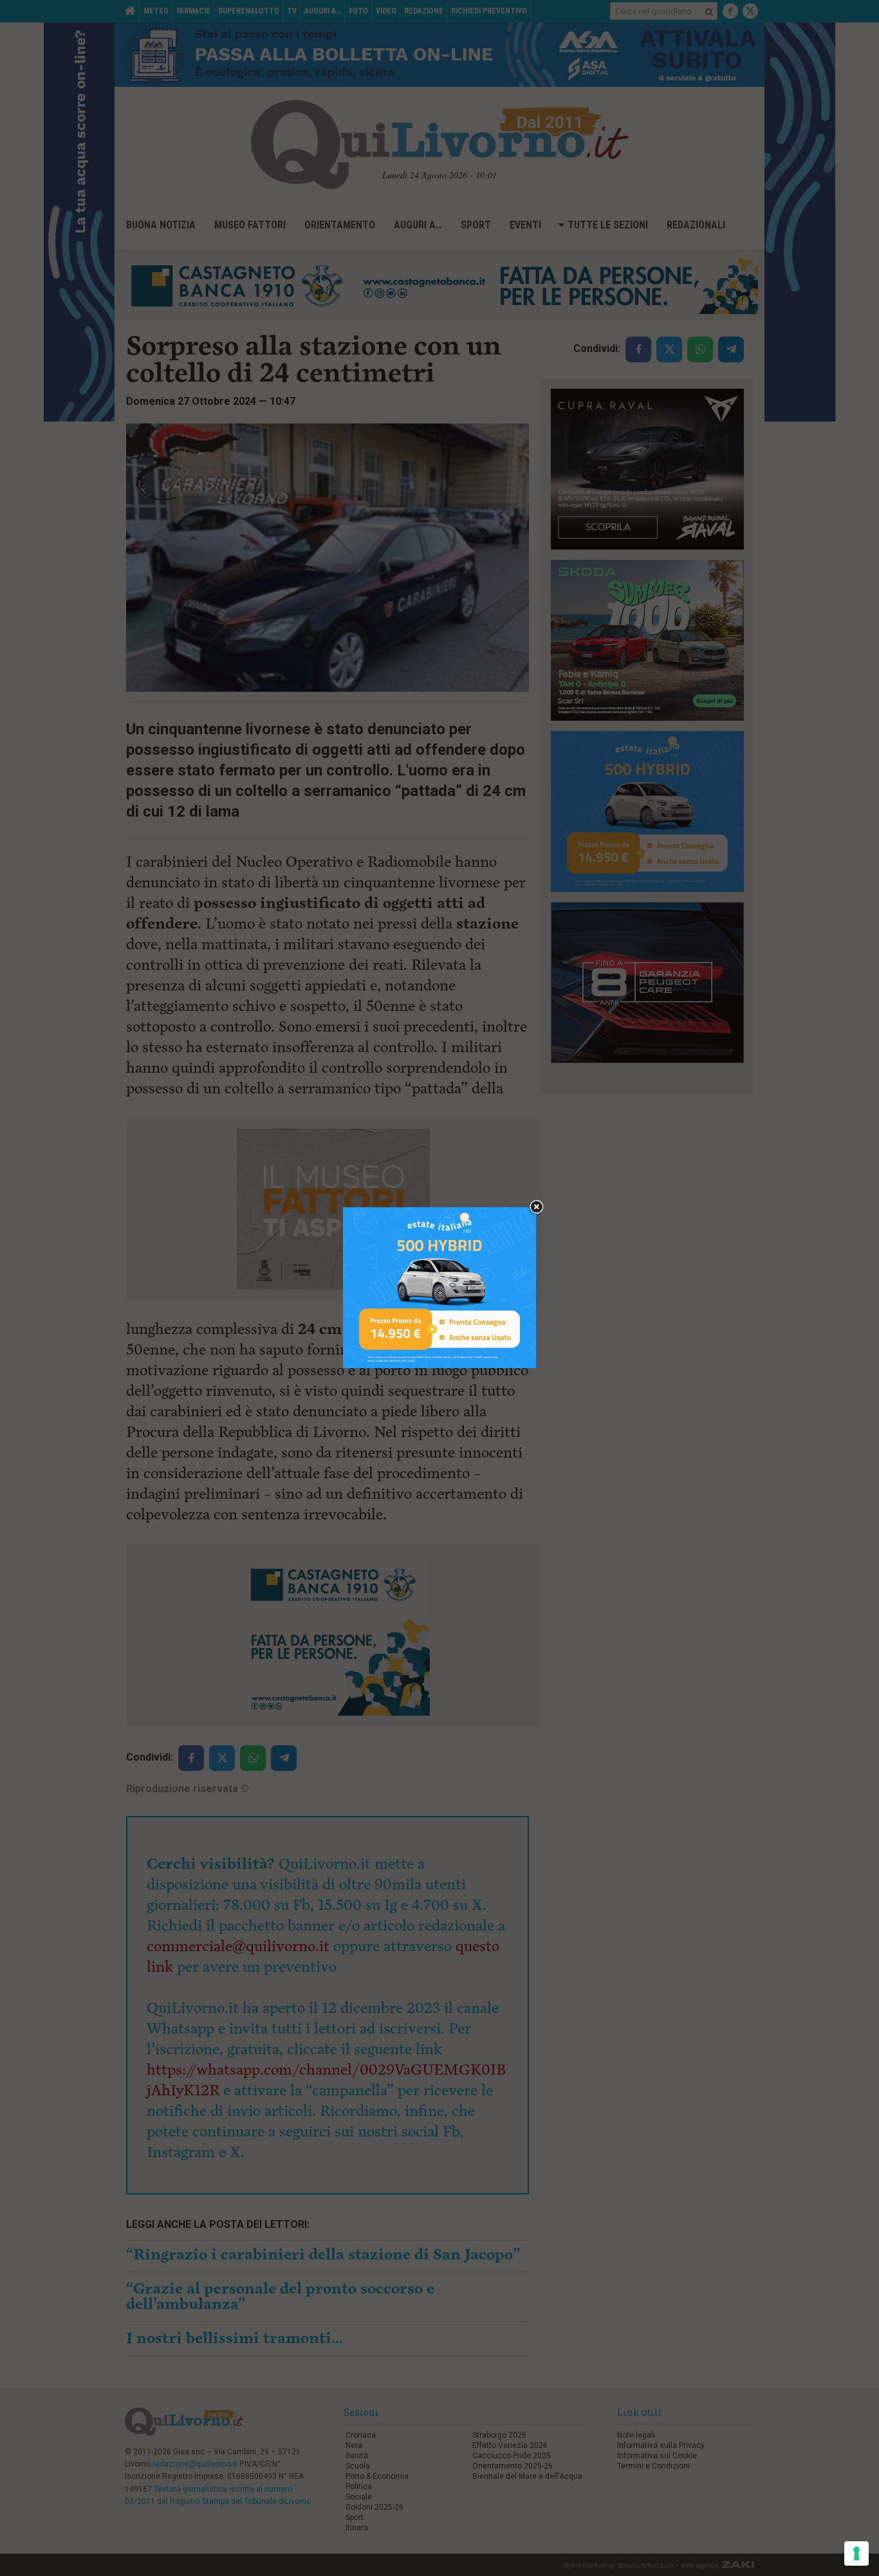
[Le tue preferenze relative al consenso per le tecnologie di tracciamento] (856, 2553)
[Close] (536, 1208)
